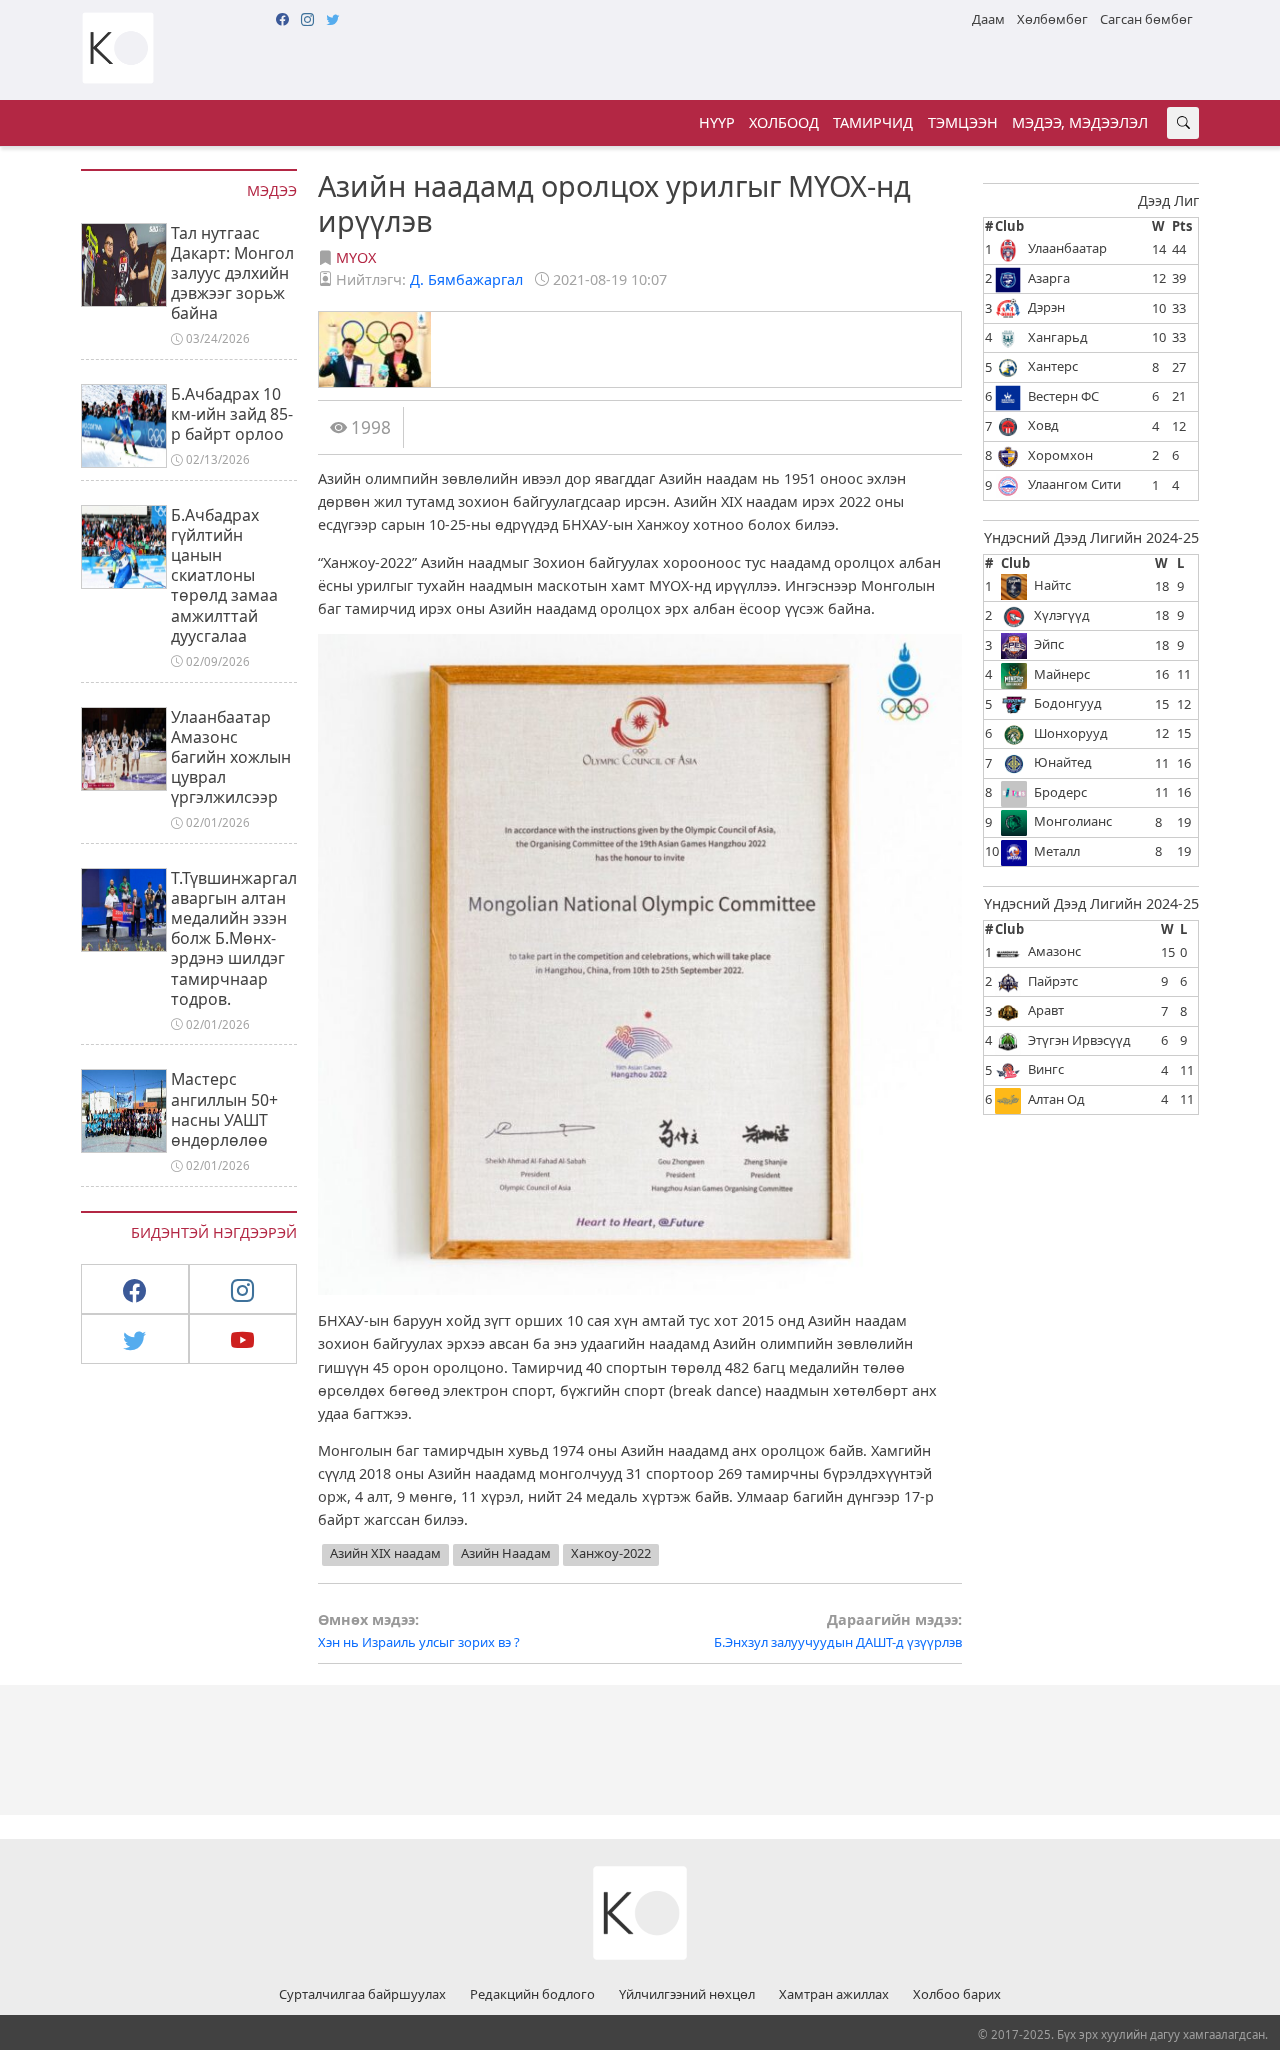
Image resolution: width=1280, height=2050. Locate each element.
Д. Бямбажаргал (466, 279)
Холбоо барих (957, 1995)
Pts (1182, 226)
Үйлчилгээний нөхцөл (687, 1995)
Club (1009, 226)
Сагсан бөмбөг (1146, 19)
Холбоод (784, 122)
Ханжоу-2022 (611, 1553)
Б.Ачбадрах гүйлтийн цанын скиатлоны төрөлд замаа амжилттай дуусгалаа (224, 575)
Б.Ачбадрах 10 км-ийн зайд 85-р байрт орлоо (232, 414)
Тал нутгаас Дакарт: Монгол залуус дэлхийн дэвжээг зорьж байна (232, 273)
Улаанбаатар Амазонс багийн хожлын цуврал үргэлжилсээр (231, 757)
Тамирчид (873, 122)
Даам (988, 19)
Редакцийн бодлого (532, 1995)
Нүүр (717, 122)
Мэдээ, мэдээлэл (1080, 122)
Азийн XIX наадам (385, 1553)
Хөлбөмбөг (1052, 19)
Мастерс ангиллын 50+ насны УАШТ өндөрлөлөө (224, 1109)
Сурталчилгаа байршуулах (362, 1995)
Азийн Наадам (506, 1553)
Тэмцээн (963, 122)
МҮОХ (356, 257)
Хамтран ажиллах (834, 1995)
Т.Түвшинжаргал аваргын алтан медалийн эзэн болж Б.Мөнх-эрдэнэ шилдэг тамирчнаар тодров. (234, 938)
